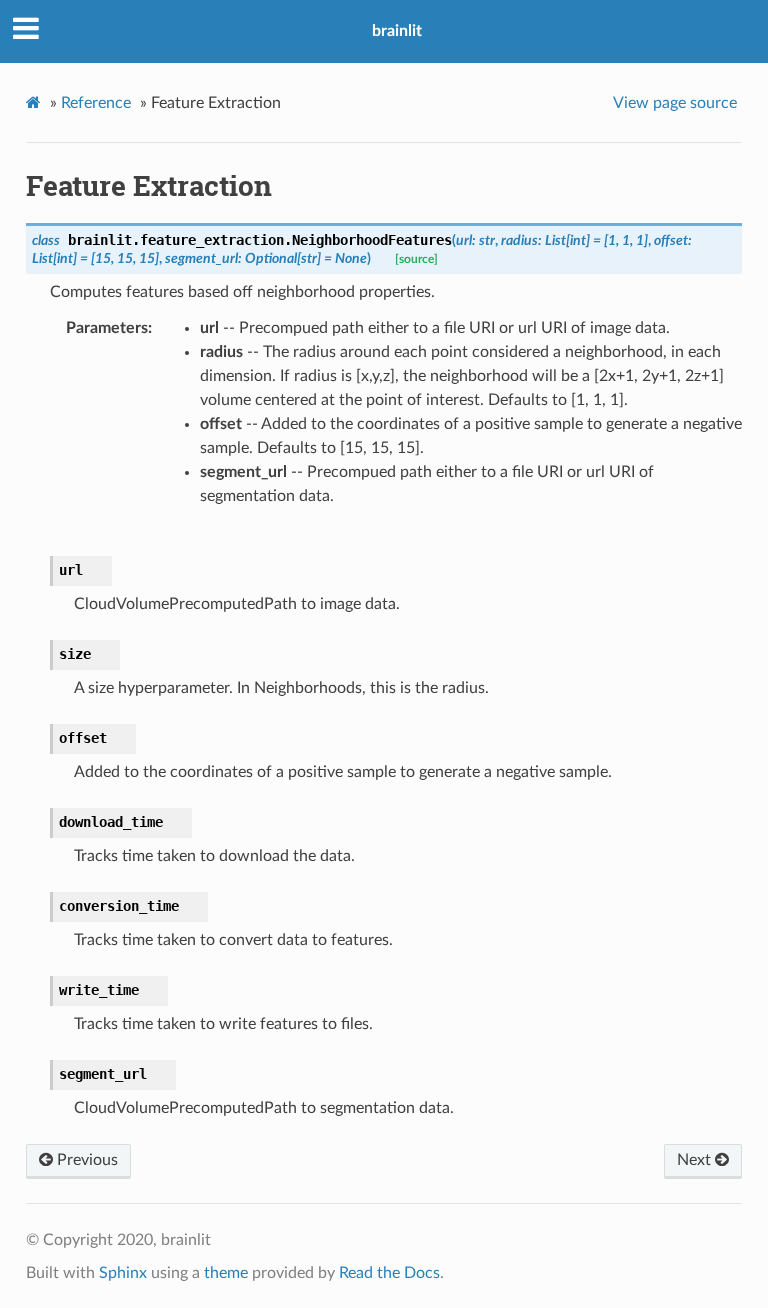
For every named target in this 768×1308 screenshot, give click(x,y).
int (578, 240)
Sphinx (123, 1273)
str (487, 240)
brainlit (397, 31)
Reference (96, 103)
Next (696, 1160)
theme (226, 1273)
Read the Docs (389, 1273)
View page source (675, 103)
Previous (85, 1160)
